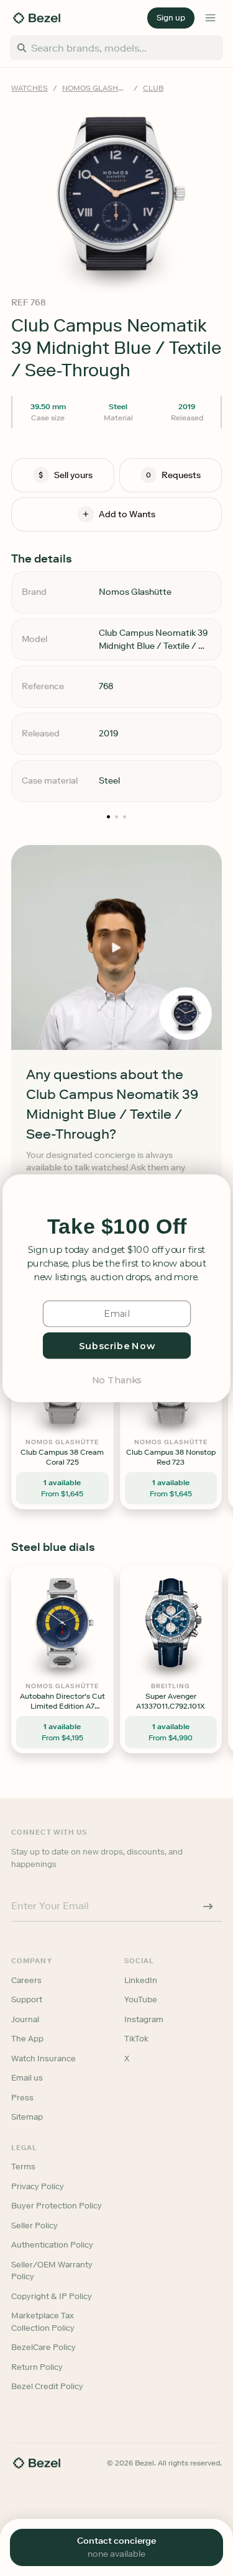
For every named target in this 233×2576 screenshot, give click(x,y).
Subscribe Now (116, 1345)
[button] (117, 1227)
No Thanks (116, 1379)
